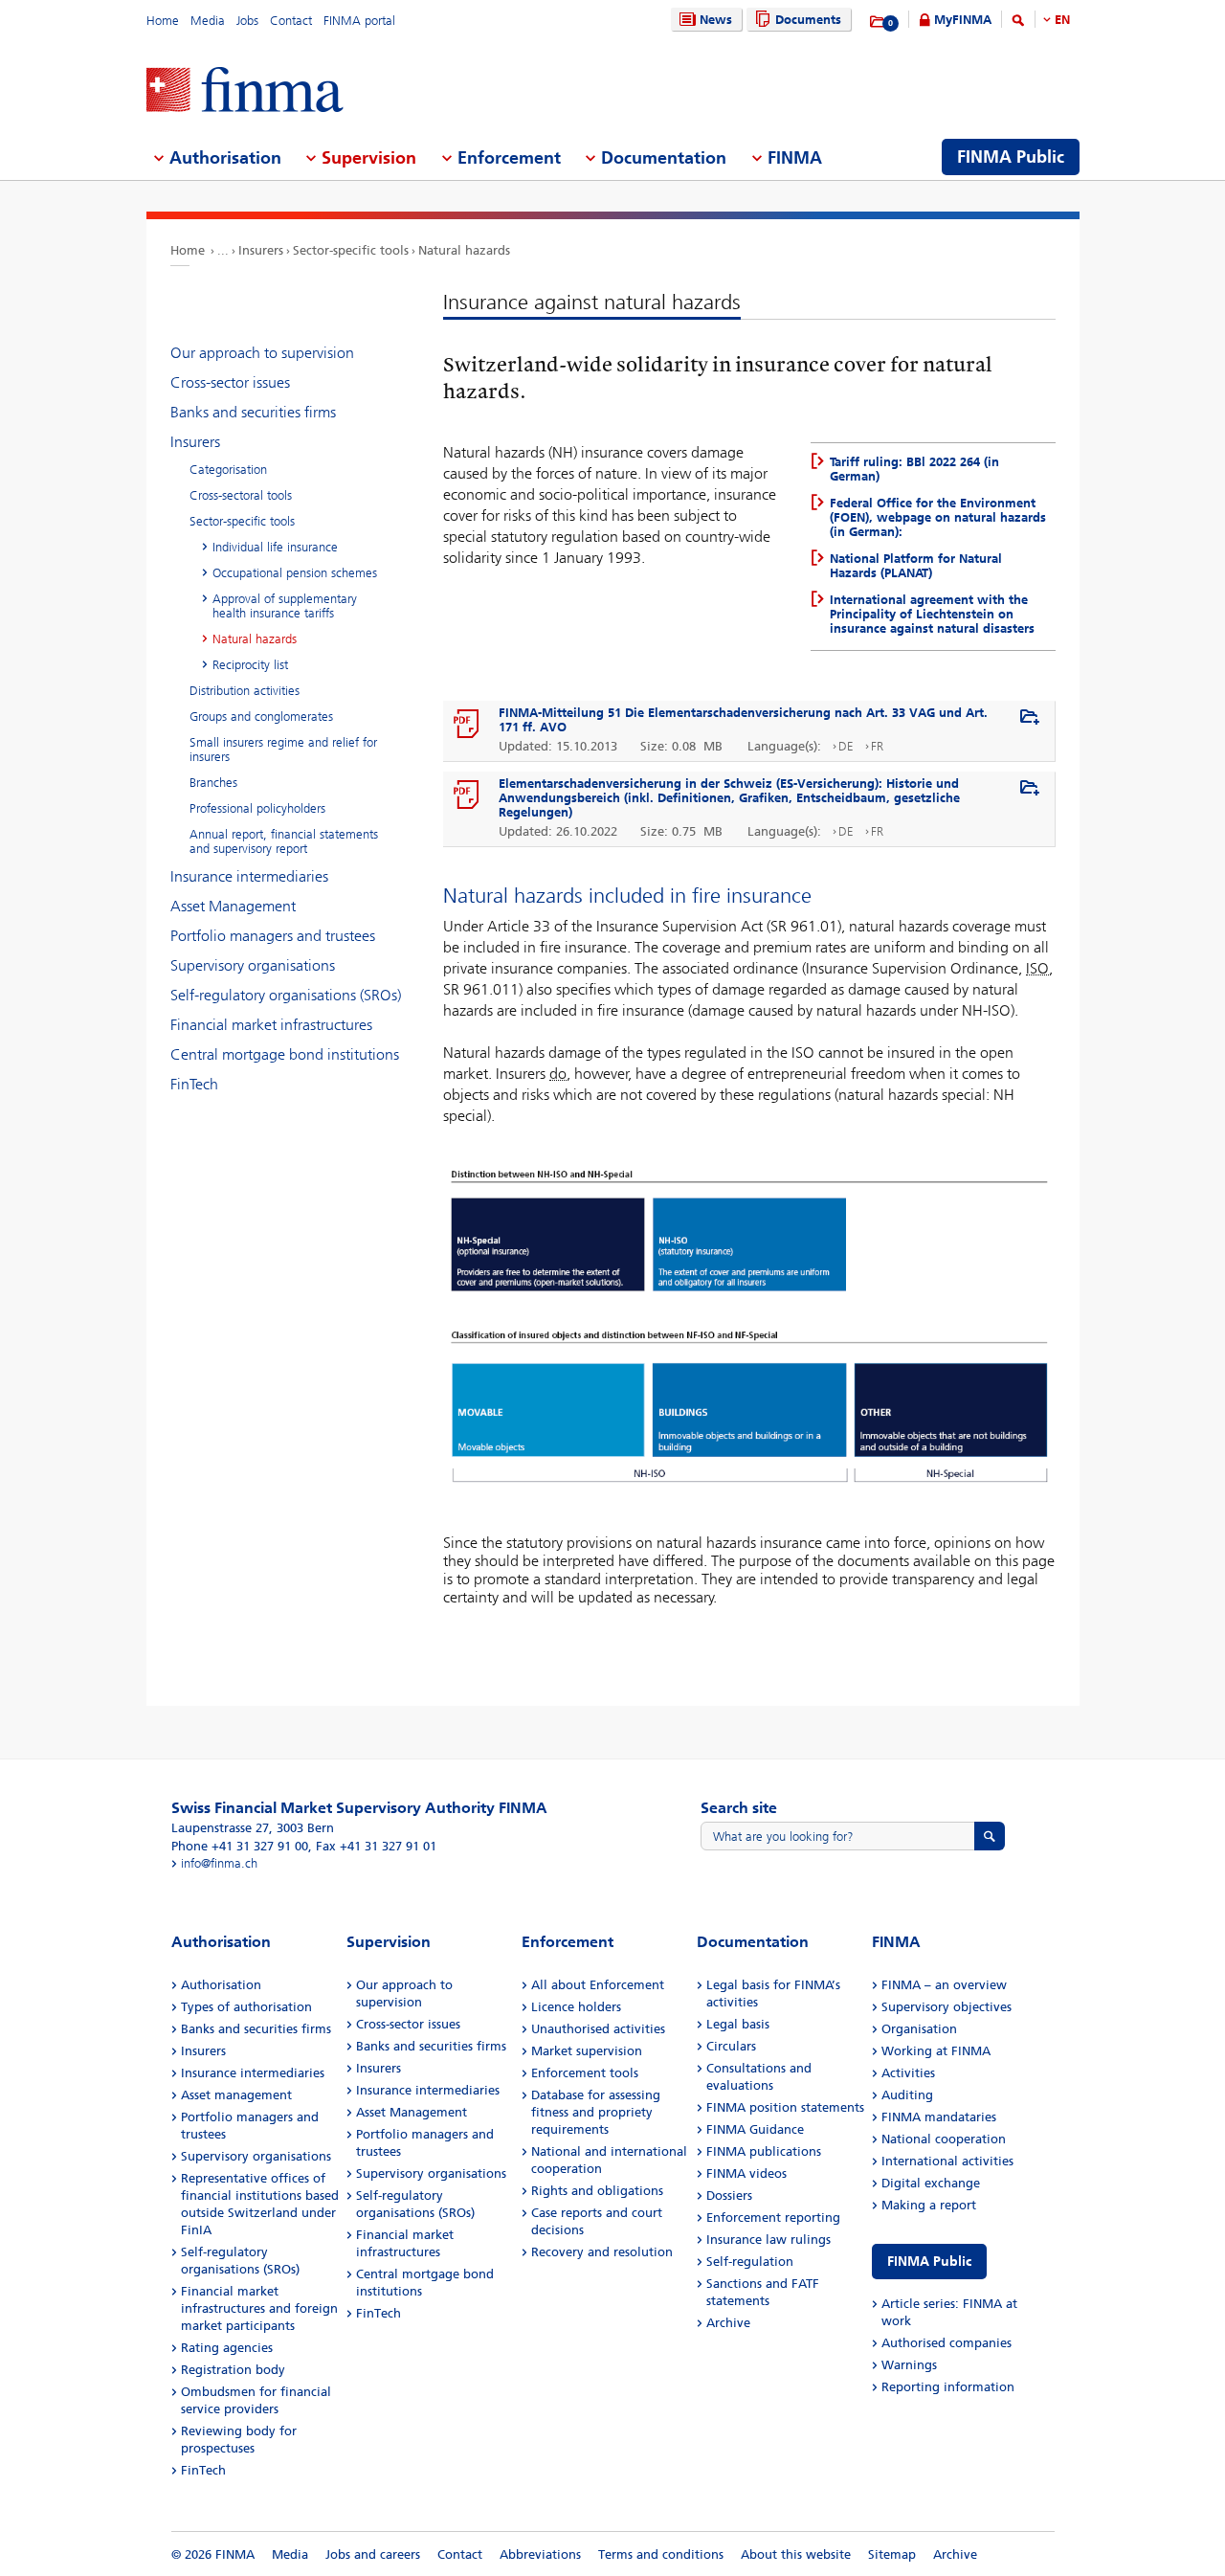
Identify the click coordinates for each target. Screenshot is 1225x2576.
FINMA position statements (785, 2107)
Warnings (909, 2365)
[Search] (1018, 23)
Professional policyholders (257, 808)
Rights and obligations (597, 2191)
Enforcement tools (585, 2073)
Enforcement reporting (773, 2218)
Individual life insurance (275, 547)
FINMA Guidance (755, 2129)
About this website (796, 2554)
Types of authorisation (246, 2007)
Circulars (731, 2046)
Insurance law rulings (768, 2240)
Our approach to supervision (262, 353)
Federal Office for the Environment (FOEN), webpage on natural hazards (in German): (938, 517)
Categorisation (228, 470)
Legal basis (738, 2024)
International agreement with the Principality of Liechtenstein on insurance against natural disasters (932, 614)
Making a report (929, 2205)
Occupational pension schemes (295, 573)
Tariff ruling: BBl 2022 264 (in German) (914, 469)
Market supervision (587, 2051)
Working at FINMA (936, 2051)
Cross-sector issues (230, 382)
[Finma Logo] (245, 91)
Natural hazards (464, 250)
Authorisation (221, 1985)
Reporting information (948, 2387)
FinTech (194, 1084)
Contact (291, 21)
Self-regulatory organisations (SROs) (286, 995)
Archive (728, 2323)
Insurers (261, 250)
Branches (213, 783)
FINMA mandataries (939, 2117)
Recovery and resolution (602, 2252)
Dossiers (729, 2195)
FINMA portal (359, 21)
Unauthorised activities (598, 2029)
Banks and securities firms (253, 412)
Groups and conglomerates (261, 717)
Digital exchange (931, 2183)
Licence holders (576, 2007)
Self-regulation (750, 2262)
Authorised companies (947, 2343)
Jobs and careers (373, 2554)
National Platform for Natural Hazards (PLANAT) (916, 566)
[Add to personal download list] (1030, 718)
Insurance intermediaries (249, 876)
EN (1062, 20)
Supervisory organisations (253, 965)
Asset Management (233, 906)
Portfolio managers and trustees (273, 936)
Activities (908, 2073)
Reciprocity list (250, 665)
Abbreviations (540, 2554)
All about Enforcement (598, 1985)
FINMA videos (746, 2173)
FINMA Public (929, 2262)
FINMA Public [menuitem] (1011, 157)
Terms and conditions (661, 2554)
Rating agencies (227, 2348)
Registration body (233, 2370)
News (716, 20)
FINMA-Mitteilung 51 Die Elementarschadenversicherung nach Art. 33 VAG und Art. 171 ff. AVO (743, 720)
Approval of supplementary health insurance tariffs (285, 606)
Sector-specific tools (351, 250)
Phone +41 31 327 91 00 (240, 1846)
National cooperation (944, 2139)
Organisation (919, 2029)
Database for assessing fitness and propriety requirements (596, 2112)
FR (877, 746)
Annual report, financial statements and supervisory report (284, 841)
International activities (947, 2161)
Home (163, 21)
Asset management (236, 2095)
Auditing (907, 2095)
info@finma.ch (219, 1863)
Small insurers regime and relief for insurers (283, 750)
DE (846, 746)
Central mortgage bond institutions (285, 1054)
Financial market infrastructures (271, 1025)
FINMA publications (764, 2151)
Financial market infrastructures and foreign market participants (259, 2308)
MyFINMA (963, 20)
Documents (808, 20)
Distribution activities (245, 691)
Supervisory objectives (947, 2007)
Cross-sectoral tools (241, 495)
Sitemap (892, 2554)
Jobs (247, 21)
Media (208, 21)
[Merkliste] (878, 22)
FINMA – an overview (944, 1985)
